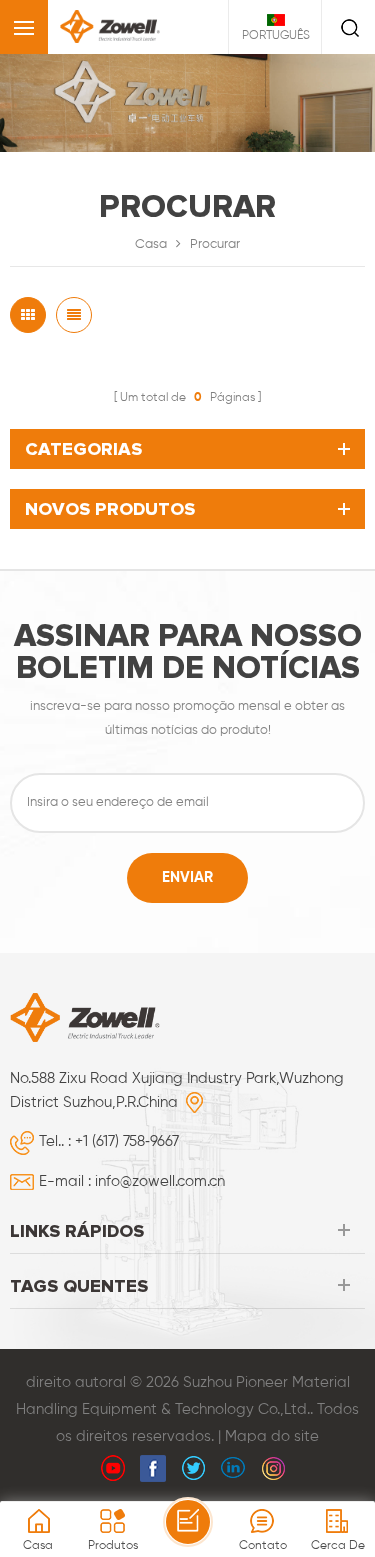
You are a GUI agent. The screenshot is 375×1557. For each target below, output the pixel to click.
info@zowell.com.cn (160, 1181)
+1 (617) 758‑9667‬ (127, 1141)
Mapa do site (272, 1436)
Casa (151, 244)
